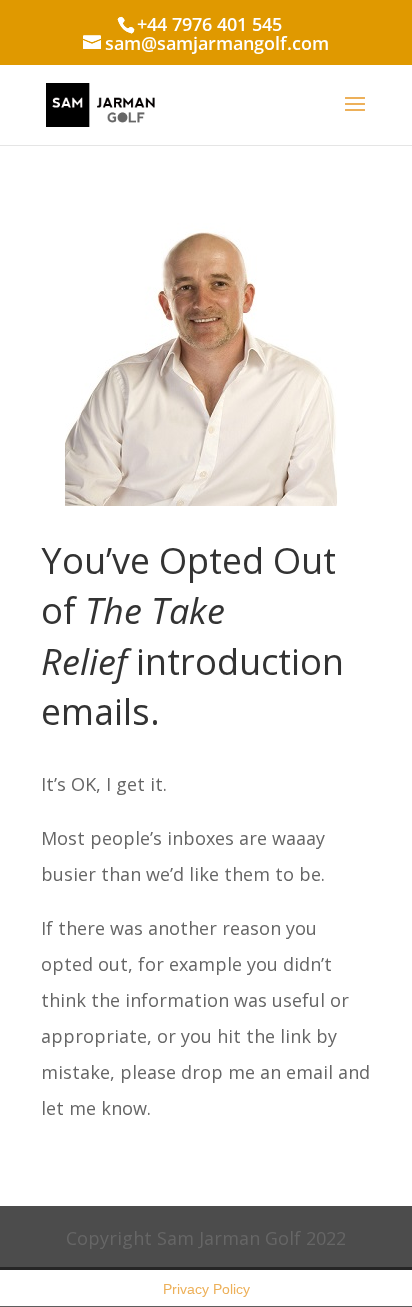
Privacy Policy (206, 1289)
